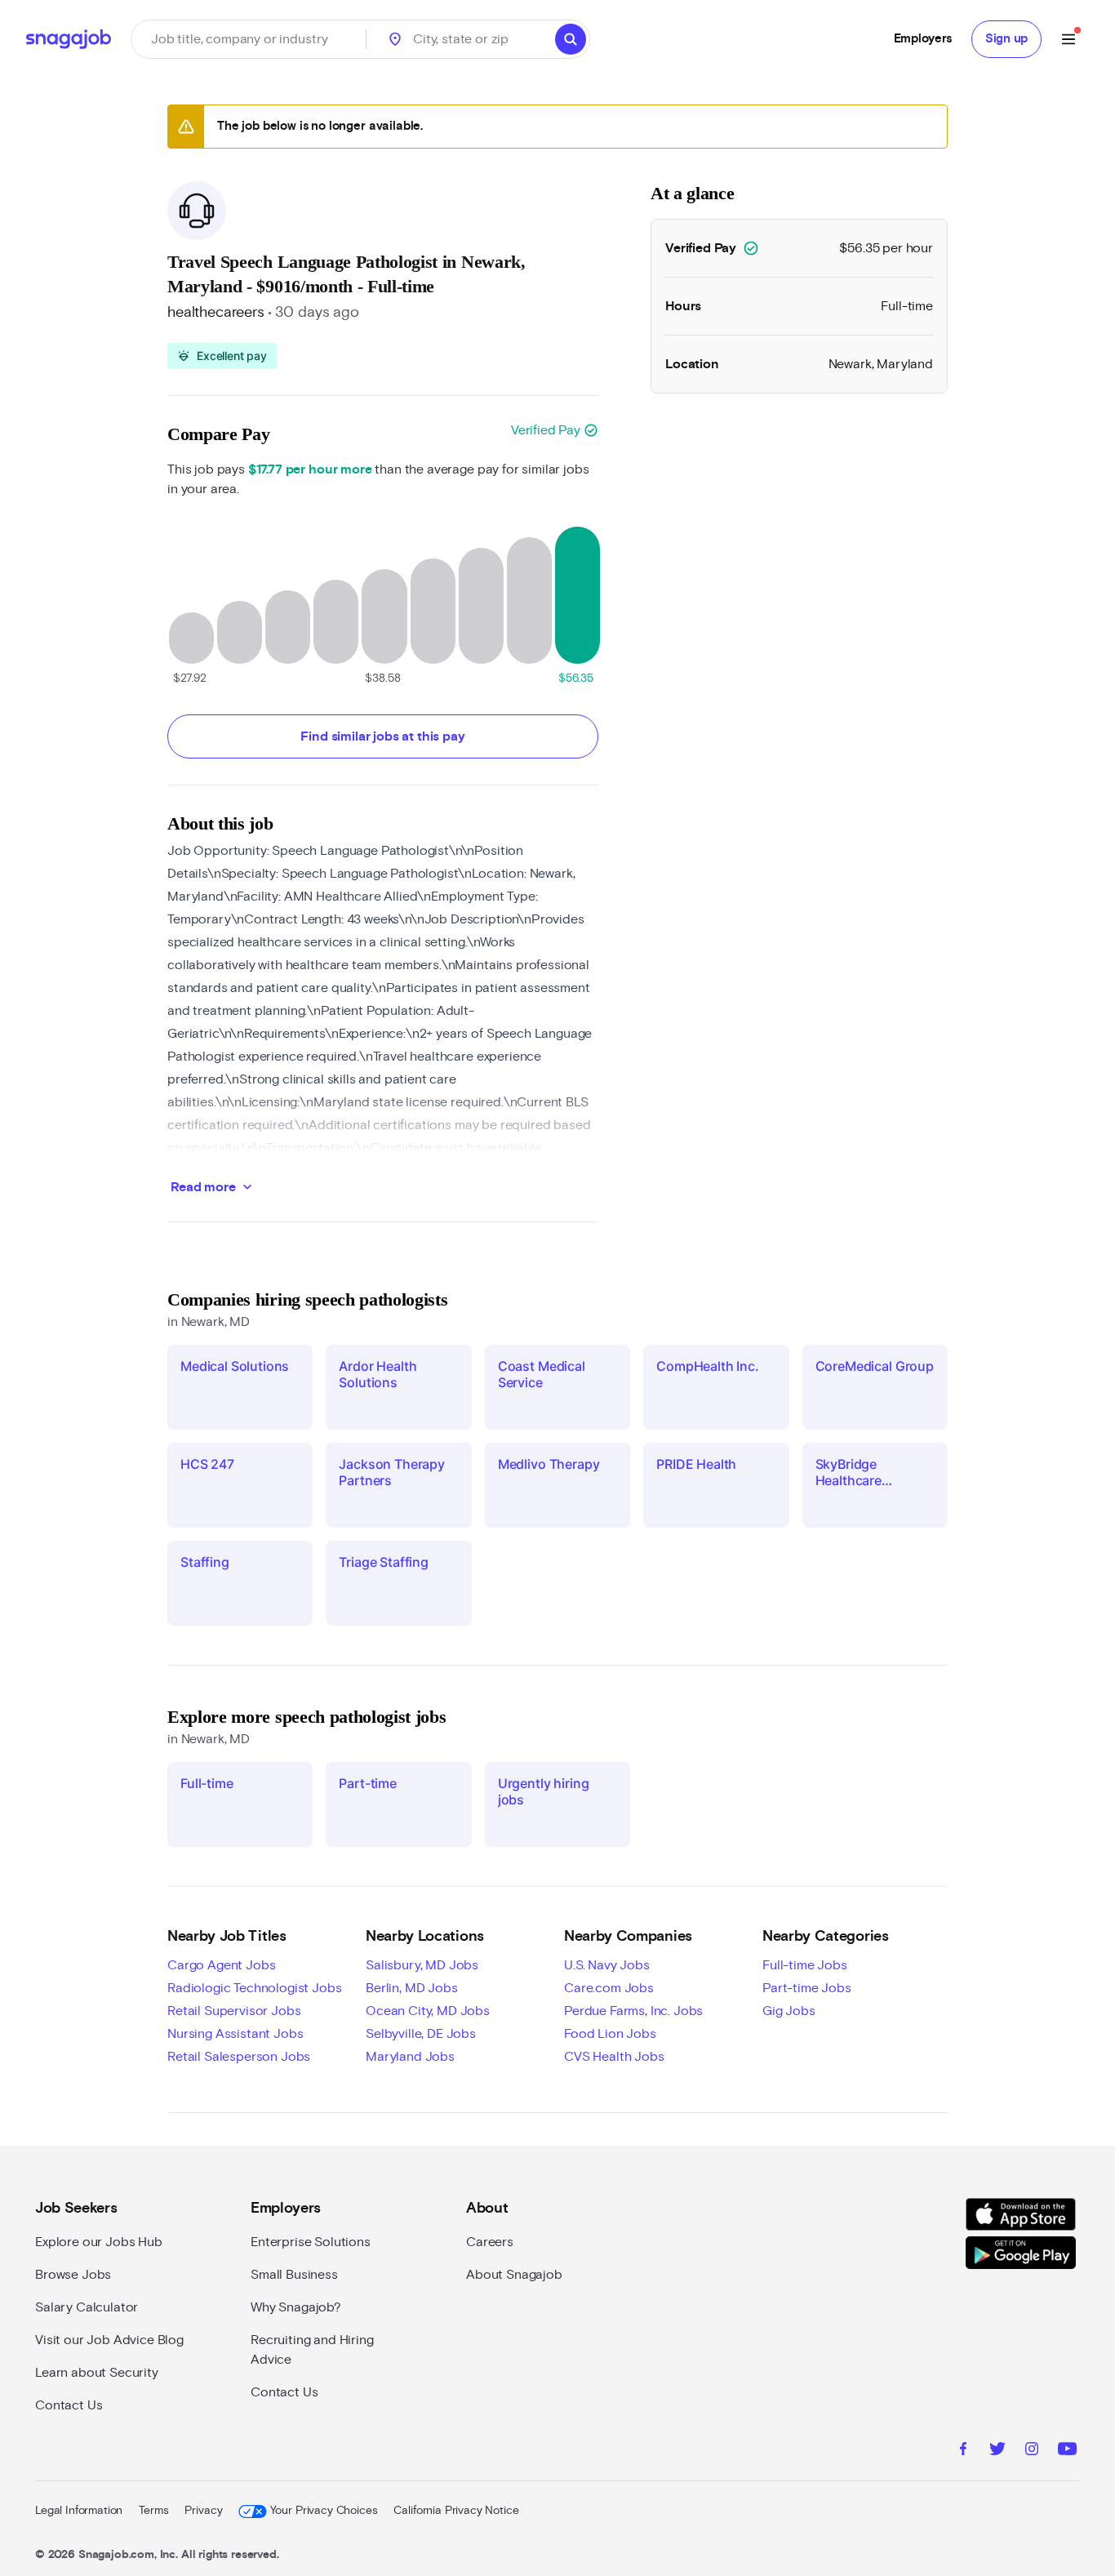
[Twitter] (997, 2451)
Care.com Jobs (609, 1988)
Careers (490, 2242)
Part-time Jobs (807, 1988)
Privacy (203, 2511)
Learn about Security (97, 2373)
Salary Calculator (87, 2307)
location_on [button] (395, 39)
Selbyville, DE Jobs (421, 2034)
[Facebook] (963, 2451)
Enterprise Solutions (311, 2242)
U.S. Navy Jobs (607, 1965)
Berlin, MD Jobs (412, 1988)
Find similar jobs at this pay (382, 736)
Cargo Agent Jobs (221, 1965)
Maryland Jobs (410, 2057)
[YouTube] (1067, 2451)
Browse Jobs (73, 2275)
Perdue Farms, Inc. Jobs (633, 2011)
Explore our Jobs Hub (99, 2242)
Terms (153, 2511)
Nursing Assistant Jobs (235, 2034)
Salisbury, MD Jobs (422, 1965)
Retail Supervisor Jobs (234, 2011)
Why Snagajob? (296, 2307)
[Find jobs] (571, 39)
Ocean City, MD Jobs (428, 2011)
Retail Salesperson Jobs (239, 2057)
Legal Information (79, 2511)
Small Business (294, 2275)
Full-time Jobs (805, 1965)
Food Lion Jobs (610, 2034)
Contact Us (69, 2405)
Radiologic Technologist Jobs (255, 1988)
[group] (222, 356)
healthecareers (216, 313)
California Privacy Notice (456, 2511)
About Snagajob (514, 2275)
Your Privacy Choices (324, 2511)
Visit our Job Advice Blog (109, 2340)
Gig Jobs (789, 2011)
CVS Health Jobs (614, 2057)
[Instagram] (1032, 2451)
